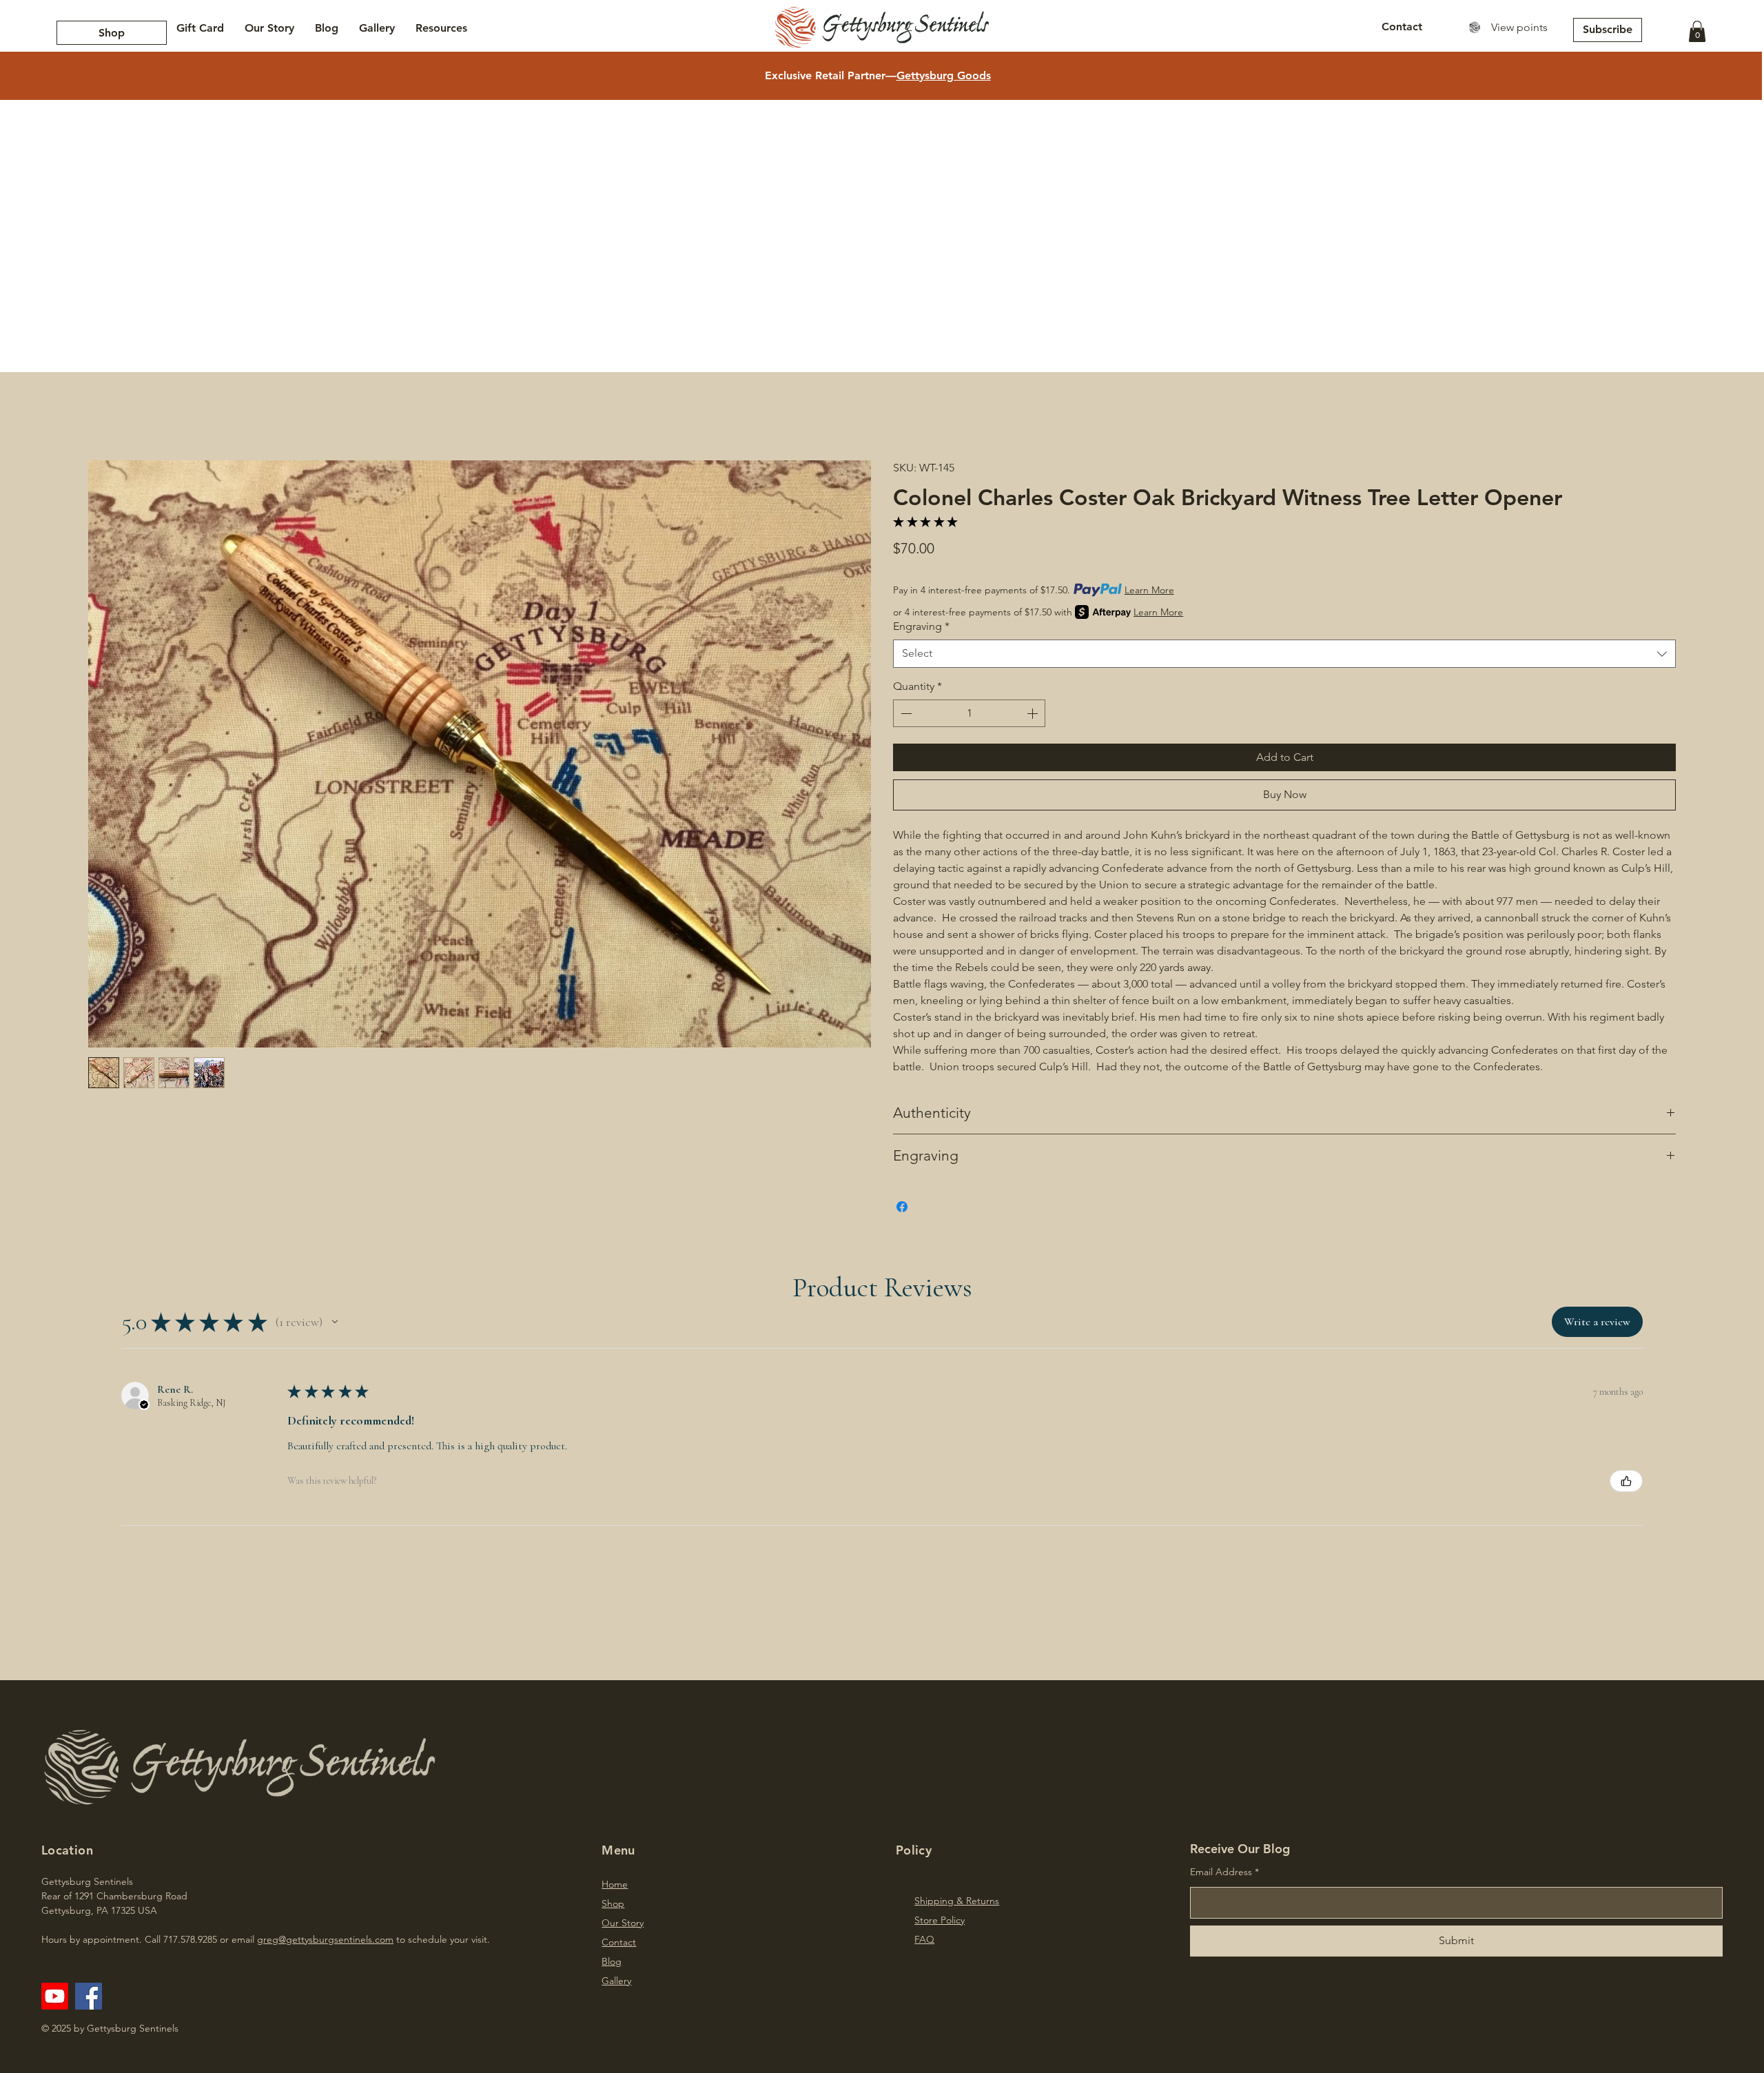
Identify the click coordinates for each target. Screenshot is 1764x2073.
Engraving (921, 626)
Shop (613, 1903)
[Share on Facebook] (902, 1207)
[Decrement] (905, 713)
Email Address (1221, 1872)
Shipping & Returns (957, 1901)
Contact (619, 1942)
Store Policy (940, 1920)
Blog (612, 1961)
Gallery (616, 1981)
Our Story (623, 1923)
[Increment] (1034, 713)
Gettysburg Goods (944, 75)
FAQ (924, 1939)
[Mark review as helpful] (1626, 1481)
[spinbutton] (969, 713)
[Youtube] (55, 1996)
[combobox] (1284, 653)
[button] (1697, 31)
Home (615, 1884)
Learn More (1149, 590)
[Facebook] (89, 1996)
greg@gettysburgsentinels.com (325, 1939)
